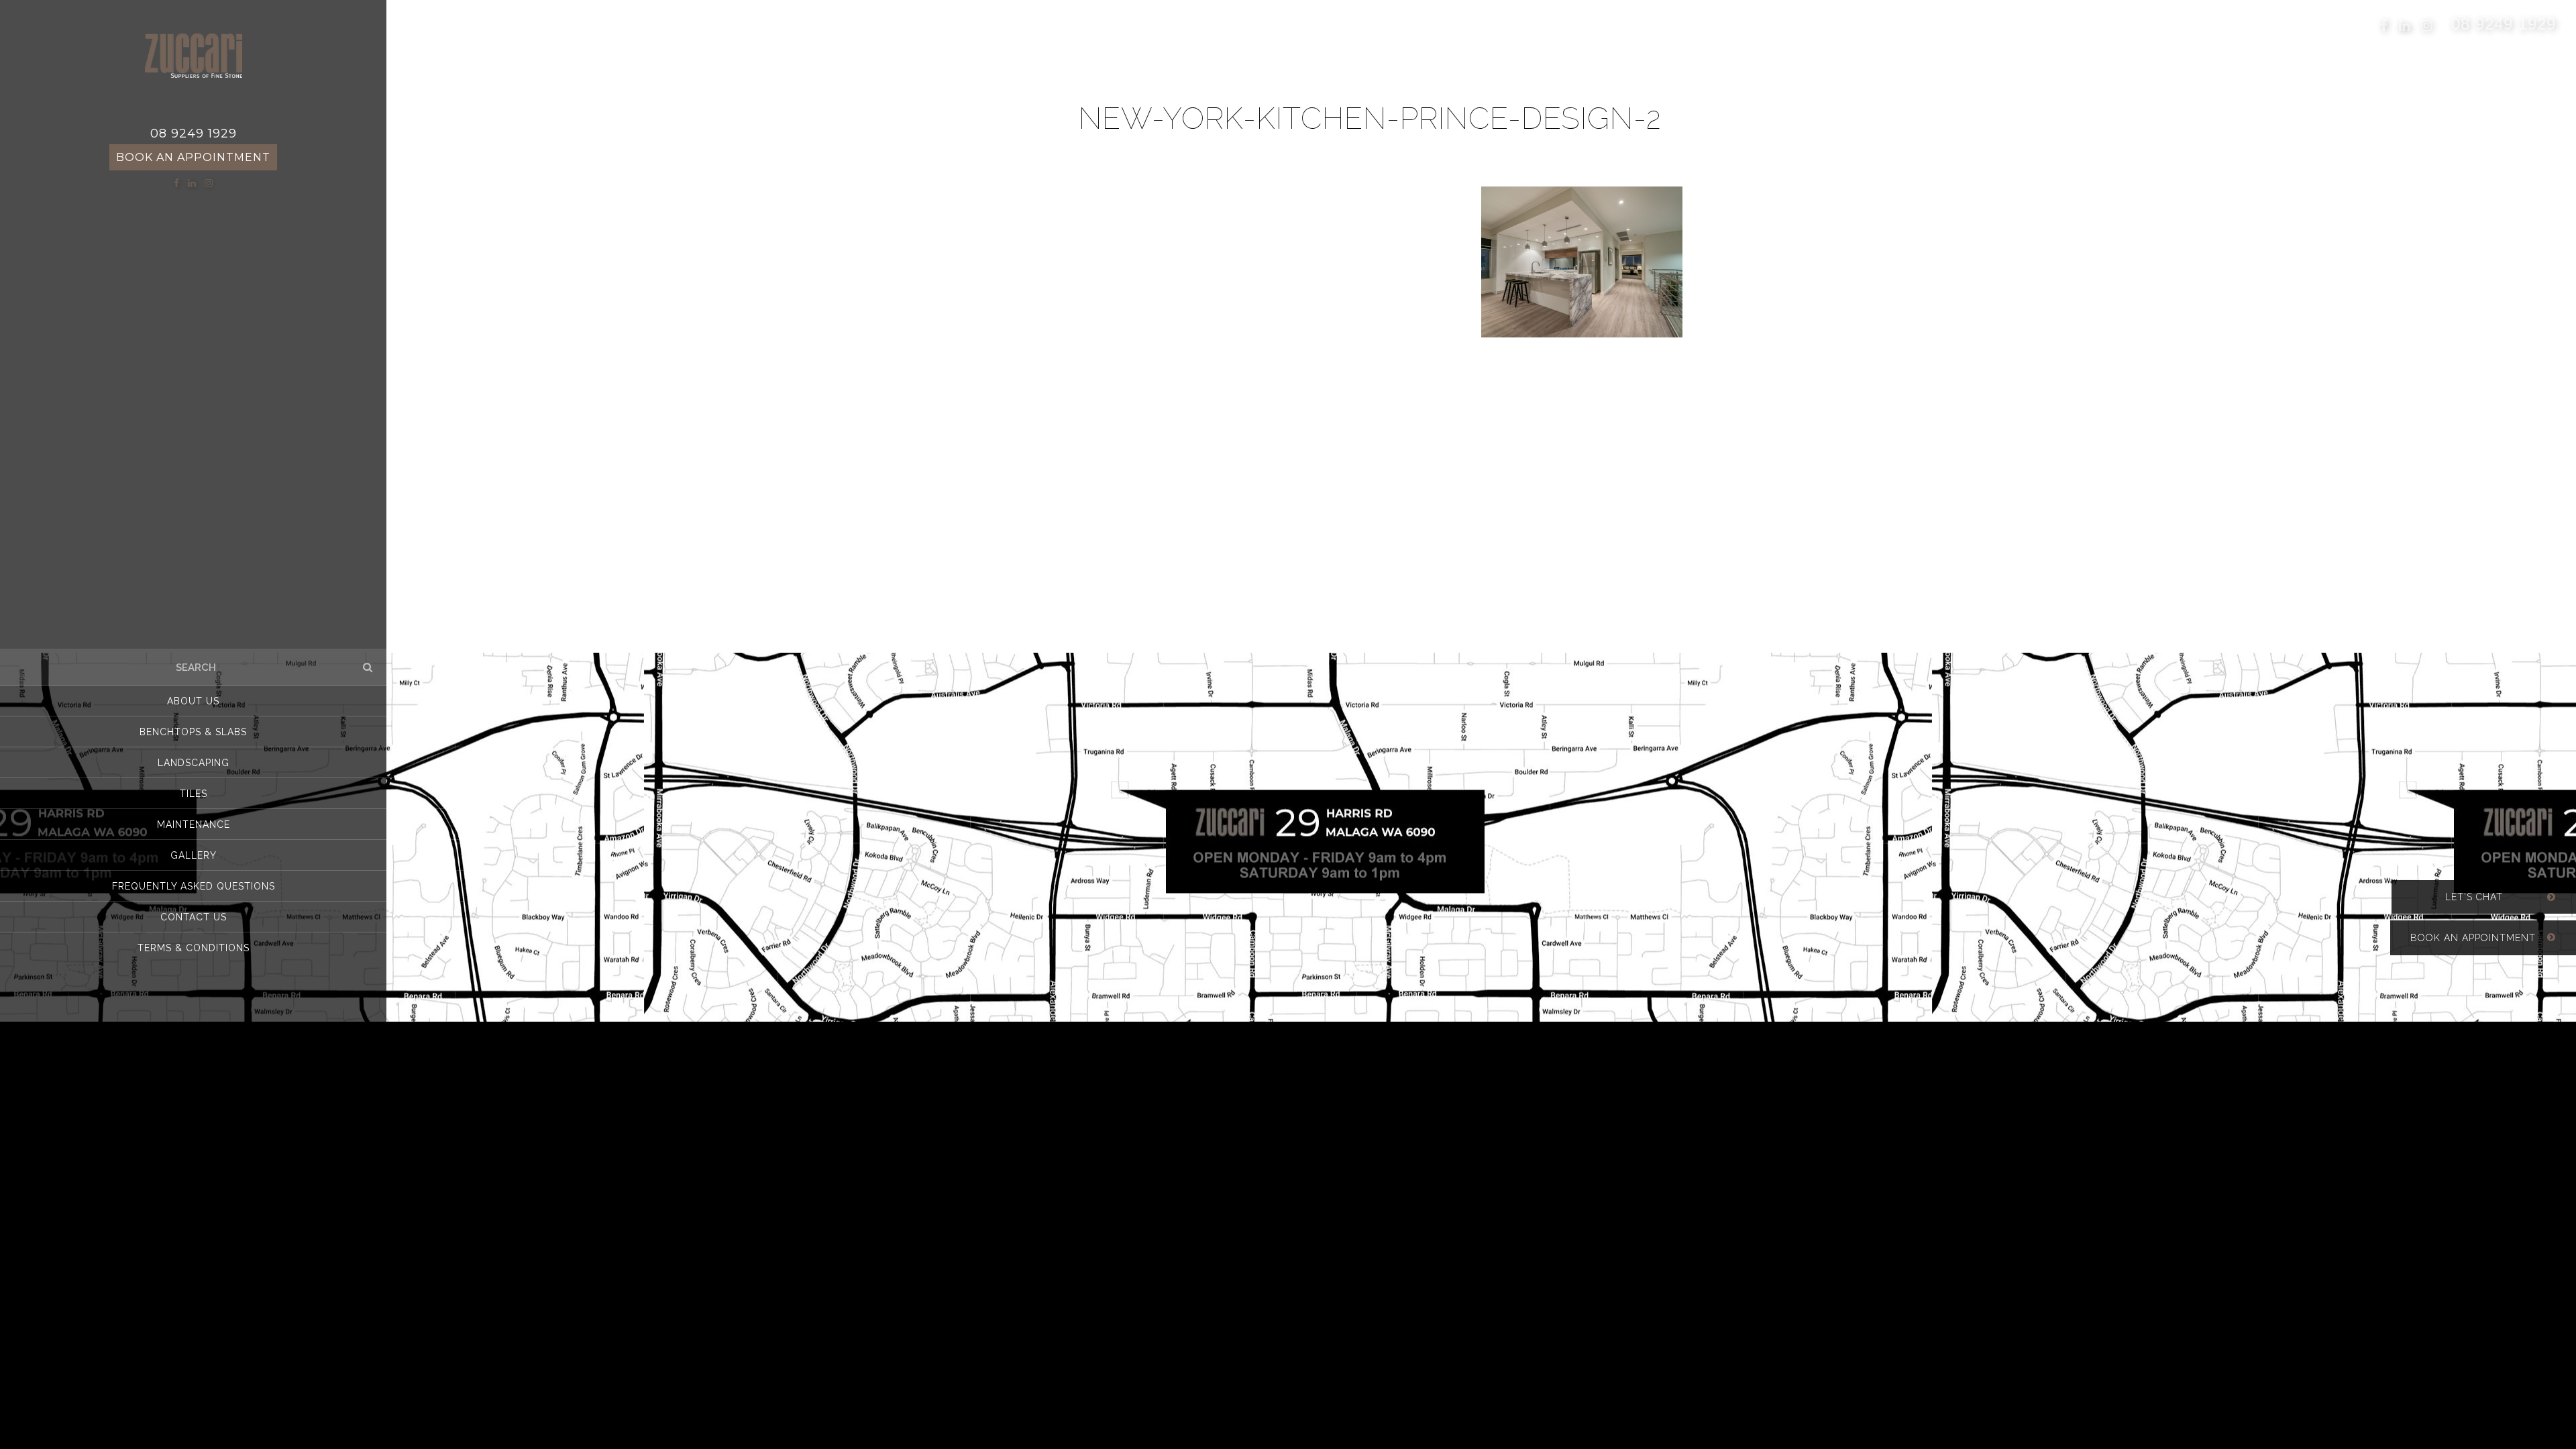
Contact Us (194, 917)
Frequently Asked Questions (194, 886)
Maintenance (194, 824)
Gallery (194, 855)
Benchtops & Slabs (193, 732)
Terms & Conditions (194, 948)
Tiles (194, 794)
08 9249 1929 (2504, 23)
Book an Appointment (193, 157)
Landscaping (194, 763)
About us (193, 701)
